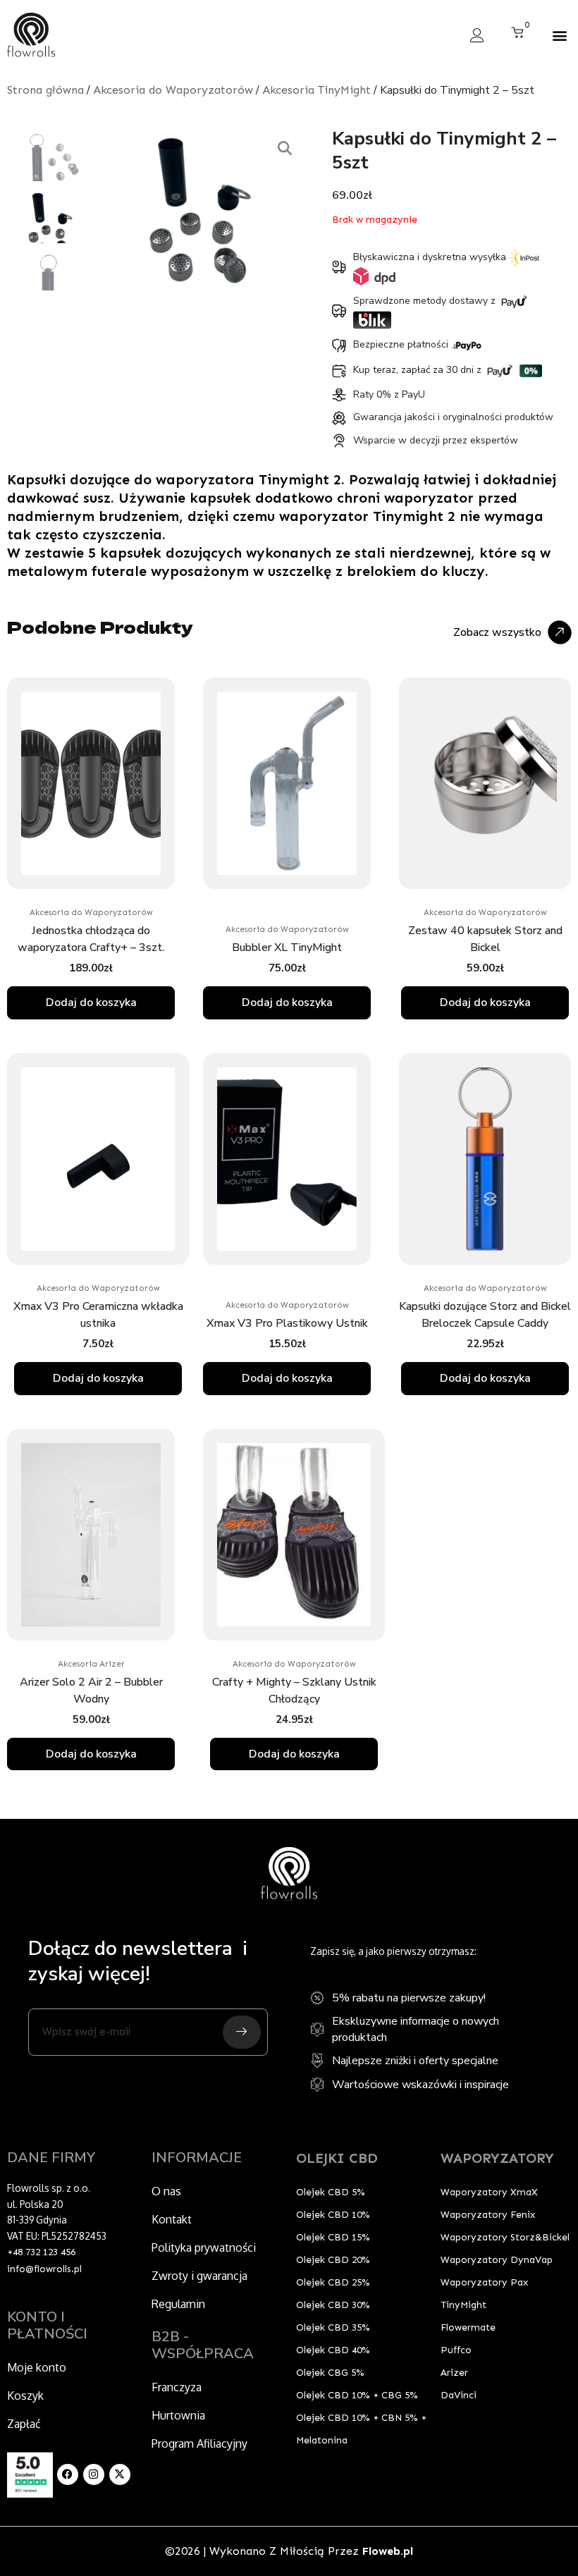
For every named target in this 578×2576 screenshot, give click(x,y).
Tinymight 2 (298, 479)
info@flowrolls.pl (44, 2269)
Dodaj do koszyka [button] (91, 1002)
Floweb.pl (388, 2551)
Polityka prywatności (204, 2247)
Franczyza (177, 2387)
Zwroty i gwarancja (199, 2276)
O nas (166, 2191)
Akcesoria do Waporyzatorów (173, 90)
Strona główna (45, 90)
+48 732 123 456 (41, 2252)
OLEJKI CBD (337, 2158)
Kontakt (172, 2219)
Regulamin (178, 2304)
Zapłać (24, 2424)
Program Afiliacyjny (199, 2443)
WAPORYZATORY (497, 2158)
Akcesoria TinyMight (316, 90)
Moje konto (37, 2367)
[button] (559, 35)
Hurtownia (178, 2415)
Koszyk (25, 2396)
